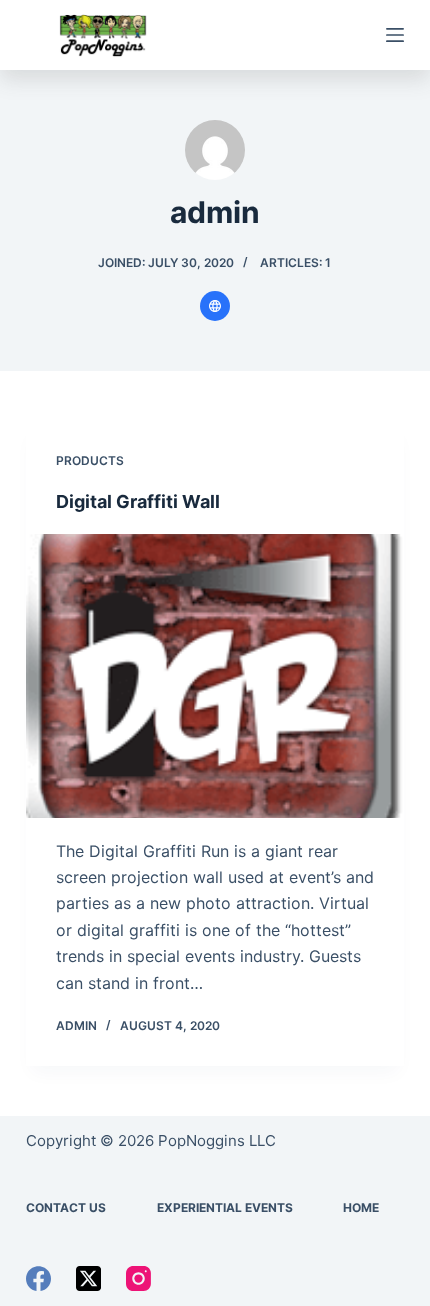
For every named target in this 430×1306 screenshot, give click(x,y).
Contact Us (66, 1207)
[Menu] (395, 35)
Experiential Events (225, 1207)
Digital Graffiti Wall (138, 501)
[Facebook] (38, 1278)
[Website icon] (215, 306)
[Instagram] (138, 1278)
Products (90, 460)
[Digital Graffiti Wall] (215, 676)
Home (361, 1207)
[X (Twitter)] (88, 1278)
